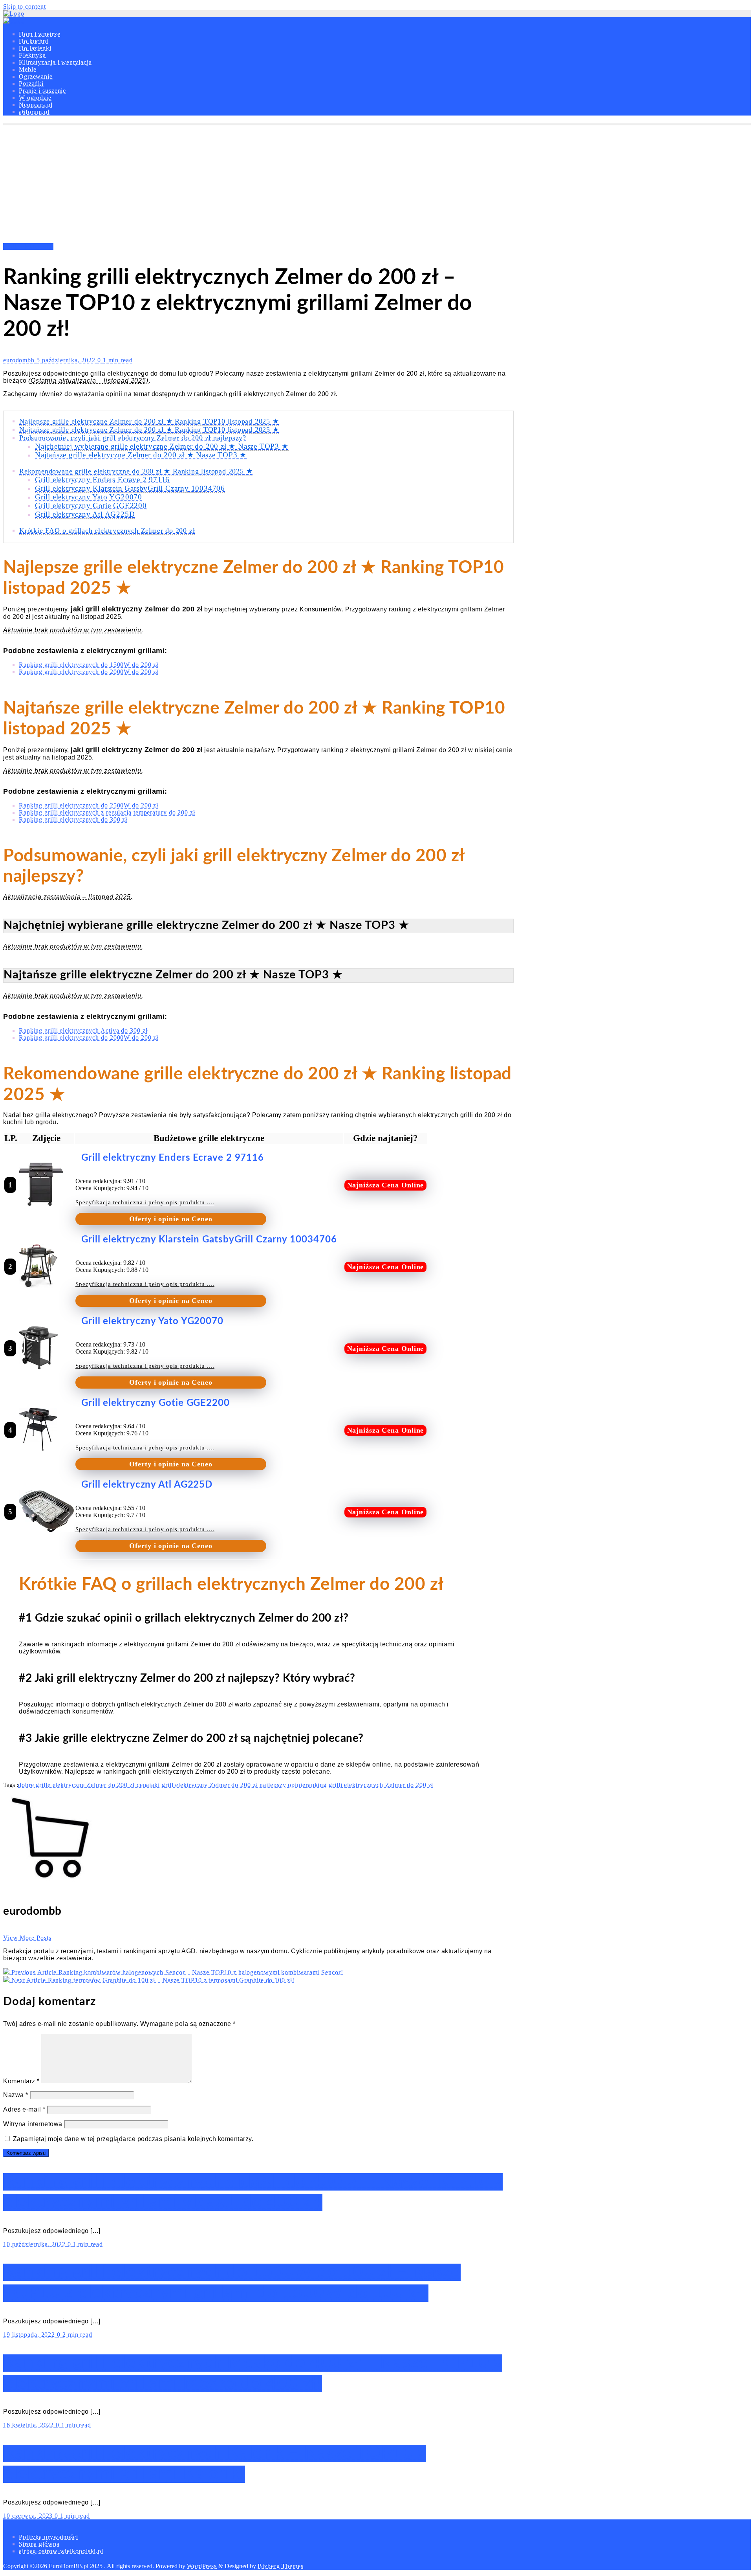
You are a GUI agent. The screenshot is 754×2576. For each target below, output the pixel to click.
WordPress (202, 2566)
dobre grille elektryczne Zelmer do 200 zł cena (84, 1785)
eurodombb (20, 360)
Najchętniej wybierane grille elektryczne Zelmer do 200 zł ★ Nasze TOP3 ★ (162, 446)
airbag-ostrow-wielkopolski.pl (61, 2551)
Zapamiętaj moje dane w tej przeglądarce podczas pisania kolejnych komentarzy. (133, 2139)
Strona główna (39, 2544)
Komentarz (21, 2081)
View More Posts (27, 1938)
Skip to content (25, 6)
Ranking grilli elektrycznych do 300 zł (73, 819)
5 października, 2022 (67, 360)
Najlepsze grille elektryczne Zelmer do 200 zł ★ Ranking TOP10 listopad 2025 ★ (149, 421)
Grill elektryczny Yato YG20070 (89, 497)
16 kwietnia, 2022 (29, 2425)
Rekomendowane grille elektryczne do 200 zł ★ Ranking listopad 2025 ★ (136, 471)
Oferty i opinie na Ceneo (171, 1219)
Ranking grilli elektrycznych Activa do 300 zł (83, 1030)
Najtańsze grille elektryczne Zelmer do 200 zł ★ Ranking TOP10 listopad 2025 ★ (149, 429)
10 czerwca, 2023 (29, 2516)
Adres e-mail (24, 2109)
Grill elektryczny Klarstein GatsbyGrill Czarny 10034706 (130, 488)
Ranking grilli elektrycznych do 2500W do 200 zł (89, 805)
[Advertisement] (377, 184)
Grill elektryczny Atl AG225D (85, 514)
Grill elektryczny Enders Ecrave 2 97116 (102, 480)
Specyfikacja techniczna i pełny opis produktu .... (145, 1202)
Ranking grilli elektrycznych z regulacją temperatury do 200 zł (107, 812)
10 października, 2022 (35, 2244)
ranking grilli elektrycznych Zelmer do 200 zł (370, 1785)
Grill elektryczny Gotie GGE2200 (91, 505)
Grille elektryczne (28, 247)
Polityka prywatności (48, 2537)
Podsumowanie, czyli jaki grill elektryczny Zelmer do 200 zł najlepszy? (133, 438)
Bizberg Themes (281, 2566)
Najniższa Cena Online (386, 1185)
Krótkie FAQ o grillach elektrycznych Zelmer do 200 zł (107, 530)
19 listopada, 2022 (30, 2335)
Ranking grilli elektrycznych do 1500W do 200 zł (89, 665)
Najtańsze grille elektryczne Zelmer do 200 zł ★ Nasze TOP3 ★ (141, 455)
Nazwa (16, 2095)
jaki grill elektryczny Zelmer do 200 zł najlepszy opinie (227, 1785)
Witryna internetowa (33, 2124)
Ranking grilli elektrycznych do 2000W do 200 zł (89, 672)
